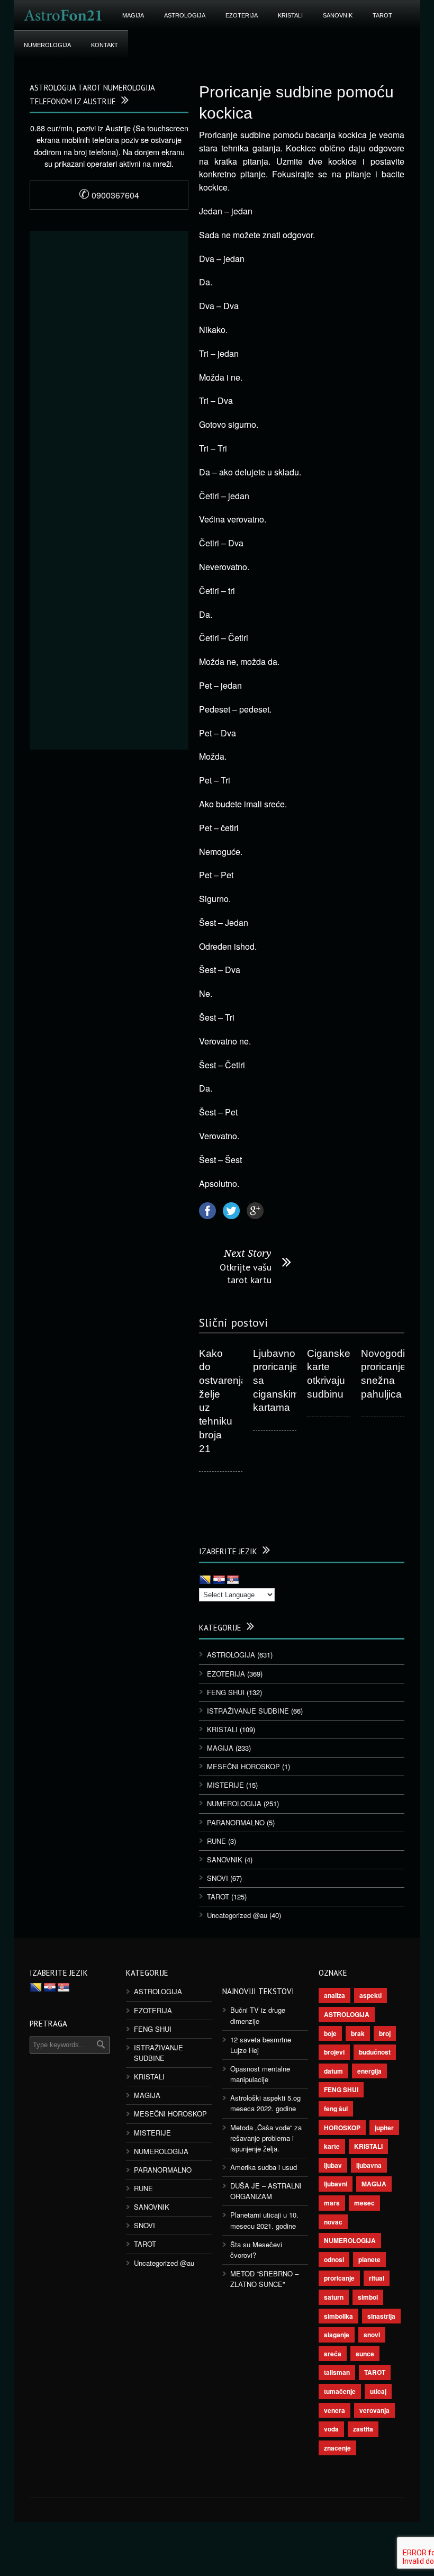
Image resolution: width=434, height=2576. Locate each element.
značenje (337, 2448)
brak (358, 2033)
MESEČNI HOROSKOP (243, 1766)
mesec (364, 2203)
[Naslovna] (63, 15)
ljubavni (336, 2184)
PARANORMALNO (236, 1822)
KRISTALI (290, 15)
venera (334, 2410)
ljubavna (369, 2165)
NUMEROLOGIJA (47, 45)
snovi (372, 2335)
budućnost (375, 2052)
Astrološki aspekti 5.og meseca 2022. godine (265, 2103)
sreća (333, 2354)
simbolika (338, 2316)
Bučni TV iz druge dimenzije (258, 2015)
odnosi (334, 2259)
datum (333, 2071)
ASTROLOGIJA (185, 15)
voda (331, 2429)
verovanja (374, 2410)
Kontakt (105, 45)
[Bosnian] (205, 1580)
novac (333, 2222)
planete (369, 2259)
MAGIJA (133, 15)
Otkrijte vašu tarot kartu (246, 1273)
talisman (337, 2372)
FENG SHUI (226, 1692)
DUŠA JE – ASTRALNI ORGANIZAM (266, 2191)
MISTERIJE (225, 1785)
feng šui (336, 2109)
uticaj (378, 2391)
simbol (368, 2297)
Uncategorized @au (237, 1915)
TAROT (382, 15)
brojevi (334, 2052)
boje (330, 2033)
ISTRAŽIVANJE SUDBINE (248, 1711)
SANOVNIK (338, 15)
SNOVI (218, 1878)
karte (332, 2146)
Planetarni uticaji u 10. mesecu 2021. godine (264, 2220)
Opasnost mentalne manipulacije (260, 2074)
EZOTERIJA (242, 15)
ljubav (333, 2165)
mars (332, 2203)
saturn (334, 2297)
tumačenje (340, 2391)
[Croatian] (219, 1580)
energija (369, 2071)
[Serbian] (233, 1580)
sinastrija (381, 2316)
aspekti (370, 1995)
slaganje (337, 2335)
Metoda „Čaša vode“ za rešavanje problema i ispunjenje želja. (266, 2138)
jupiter (384, 2128)
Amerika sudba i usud (264, 2167)
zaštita (363, 2429)
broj (385, 2033)
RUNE (216, 1841)
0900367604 (109, 195)
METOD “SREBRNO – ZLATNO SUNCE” (264, 2279)
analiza (334, 1995)
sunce (365, 2354)
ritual (377, 2278)
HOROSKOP (342, 2128)
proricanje (339, 2278)
